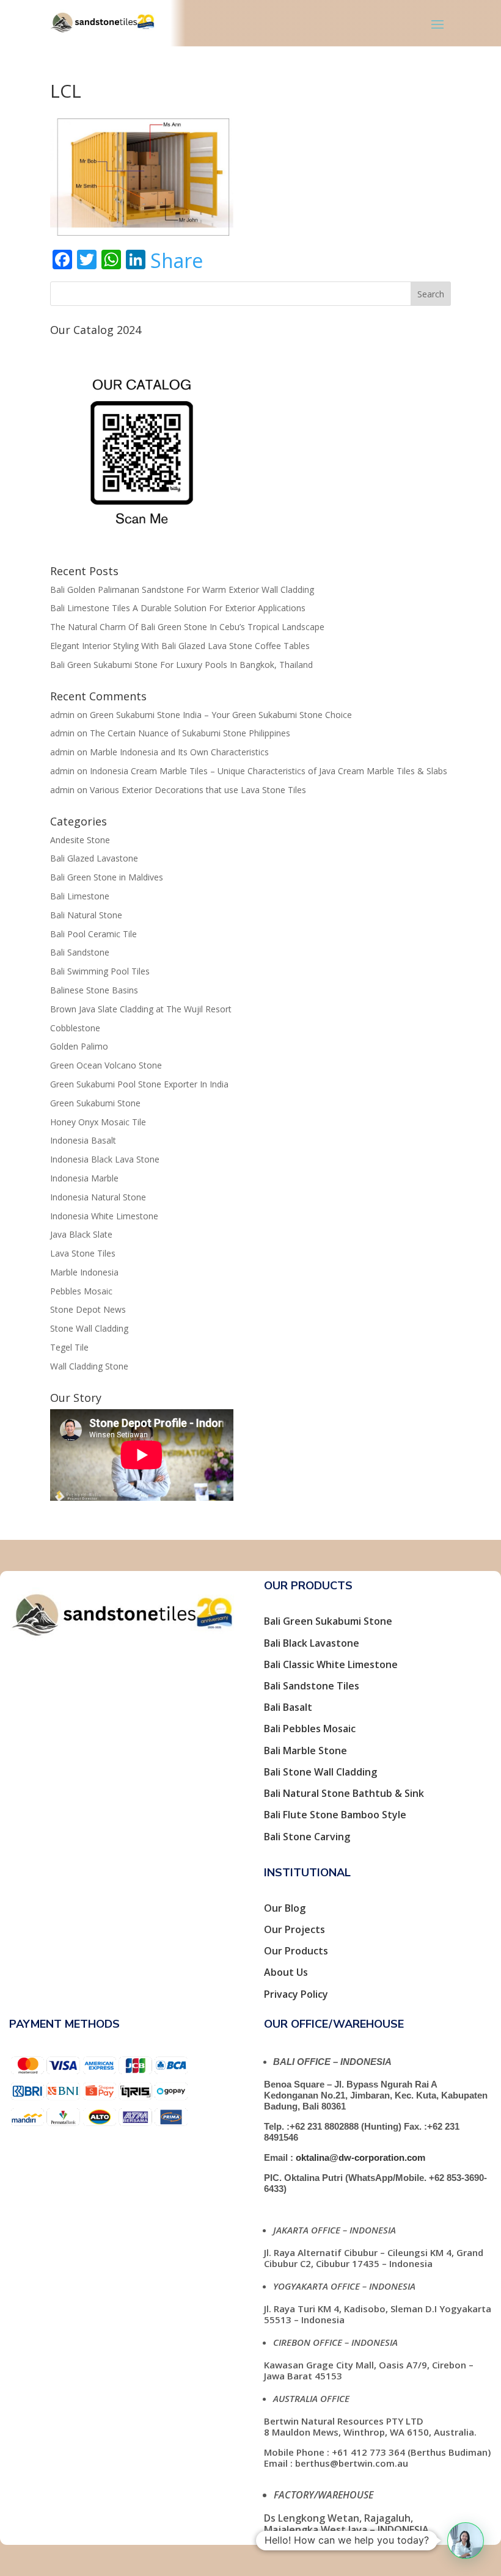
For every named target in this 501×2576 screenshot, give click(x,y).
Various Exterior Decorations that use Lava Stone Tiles (198, 790)
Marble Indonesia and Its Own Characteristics (179, 752)
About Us (286, 1972)
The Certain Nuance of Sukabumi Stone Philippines (190, 733)
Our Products (296, 1951)
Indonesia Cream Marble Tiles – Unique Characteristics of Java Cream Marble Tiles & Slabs (269, 771)
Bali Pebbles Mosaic (310, 1729)
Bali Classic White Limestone (331, 1664)
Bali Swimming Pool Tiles (100, 971)
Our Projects (294, 1929)
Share (177, 261)
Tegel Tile (69, 1347)
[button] (466, 2541)
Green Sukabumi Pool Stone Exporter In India (139, 1084)
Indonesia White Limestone (104, 1216)
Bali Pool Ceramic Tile (93, 934)
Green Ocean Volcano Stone (106, 1065)
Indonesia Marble (84, 1178)
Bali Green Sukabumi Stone (328, 1621)
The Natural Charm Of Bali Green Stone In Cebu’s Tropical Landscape (187, 627)
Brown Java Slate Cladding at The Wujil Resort (141, 1009)
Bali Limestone (80, 896)
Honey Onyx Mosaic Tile (98, 1122)
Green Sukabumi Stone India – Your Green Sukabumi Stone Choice (221, 715)
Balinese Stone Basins (94, 990)
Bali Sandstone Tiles (312, 1686)
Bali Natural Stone (86, 915)
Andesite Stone (80, 840)
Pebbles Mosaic (81, 1291)
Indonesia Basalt (83, 1140)
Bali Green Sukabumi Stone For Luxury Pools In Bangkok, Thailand (181, 665)
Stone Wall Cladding (89, 1328)
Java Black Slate (81, 1234)
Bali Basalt (288, 1707)
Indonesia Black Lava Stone (105, 1159)
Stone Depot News (88, 1309)
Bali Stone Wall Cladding (320, 1772)
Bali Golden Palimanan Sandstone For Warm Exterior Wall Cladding (182, 590)
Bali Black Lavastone (312, 1643)
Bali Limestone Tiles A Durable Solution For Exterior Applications (178, 608)
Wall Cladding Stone (89, 1366)
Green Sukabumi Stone (95, 1103)
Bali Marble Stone (305, 1751)
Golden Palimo (79, 1046)
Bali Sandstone (80, 952)
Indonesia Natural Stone (98, 1197)
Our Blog (285, 1908)
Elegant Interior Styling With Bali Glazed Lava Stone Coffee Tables (180, 646)
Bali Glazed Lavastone (94, 858)
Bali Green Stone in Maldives (107, 877)
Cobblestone (75, 1028)
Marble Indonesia (84, 1272)
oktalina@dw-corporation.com (360, 2157)
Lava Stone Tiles (83, 1253)
